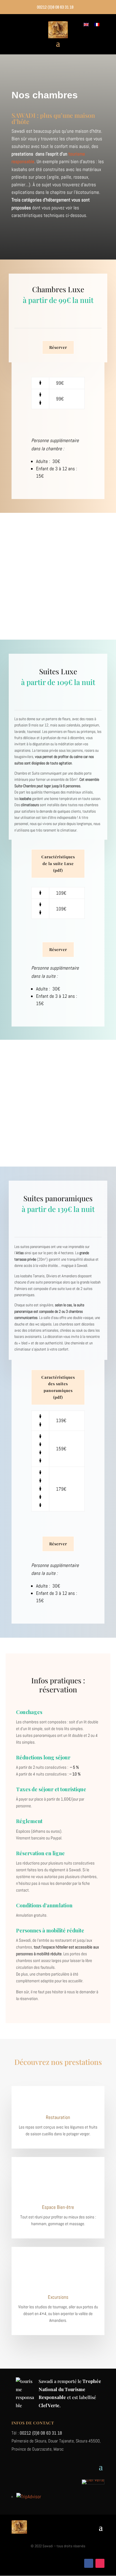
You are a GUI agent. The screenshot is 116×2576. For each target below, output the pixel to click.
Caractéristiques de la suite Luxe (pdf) (58, 864)
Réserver (58, 347)
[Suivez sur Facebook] (89, 2563)
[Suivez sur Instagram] (100, 2563)
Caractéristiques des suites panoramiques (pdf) (58, 1387)
